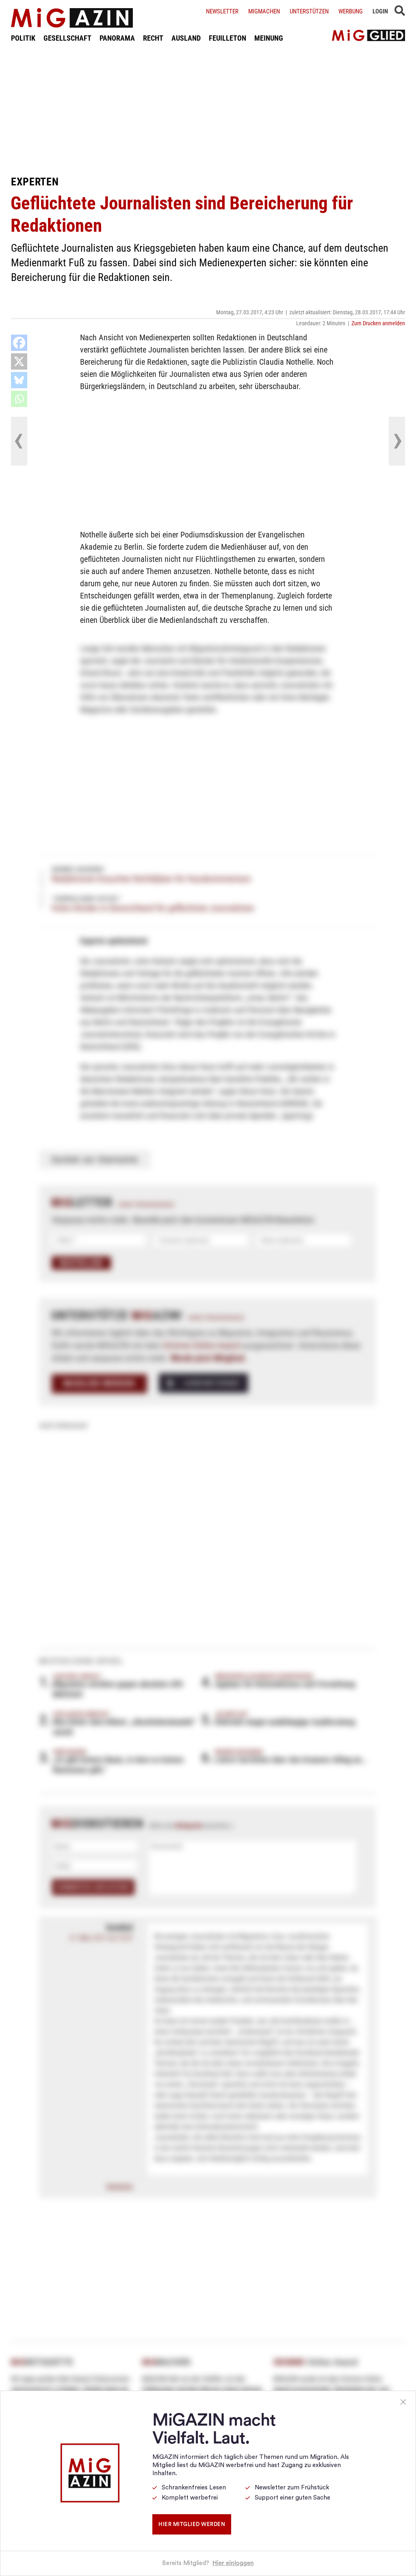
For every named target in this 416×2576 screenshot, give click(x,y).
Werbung (351, 11)
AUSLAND (186, 38)
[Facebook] (19, 343)
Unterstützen (309, 11)
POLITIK (23, 38)
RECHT (153, 38)
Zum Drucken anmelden (378, 323)
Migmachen (264, 11)
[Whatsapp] (19, 399)
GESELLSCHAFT (67, 38)
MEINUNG (269, 38)
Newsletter (222, 11)
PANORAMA (117, 38)
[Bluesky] (19, 380)
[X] (19, 361)
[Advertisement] (208, 109)
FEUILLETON (227, 38)
